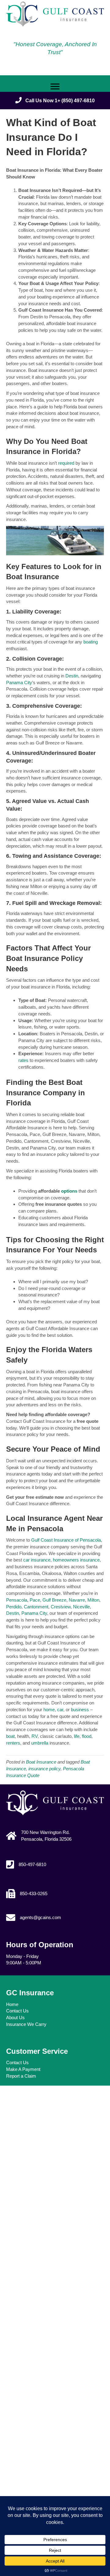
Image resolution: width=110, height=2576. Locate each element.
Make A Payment (23, 2069)
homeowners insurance (76, 1560)
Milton (93, 1600)
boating (91, 642)
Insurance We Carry (26, 2024)
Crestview (60, 1607)
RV (34, 1736)
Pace (34, 1600)
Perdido (14, 1607)
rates (24, 1060)
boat (10, 1736)
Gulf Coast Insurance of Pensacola (66, 1540)
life (76, 1736)
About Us (15, 2017)
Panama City (19, 682)
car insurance (37, 1560)
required (67, 463)
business (79, 1710)
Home (12, 2004)
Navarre (76, 1600)
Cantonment (35, 1607)
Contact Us (17, 2011)
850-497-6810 (32, 1864)
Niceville (81, 1607)
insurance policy (44, 1769)
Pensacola (17, 1600)
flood (86, 1736)
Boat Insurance (41, 1762)
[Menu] (55, 87)
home (48, 1710)
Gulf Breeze (54, 1600)
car (60, 1710)
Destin (72, 676)
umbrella (39, 1743)
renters (13, 1743)
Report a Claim (21, 2076)
